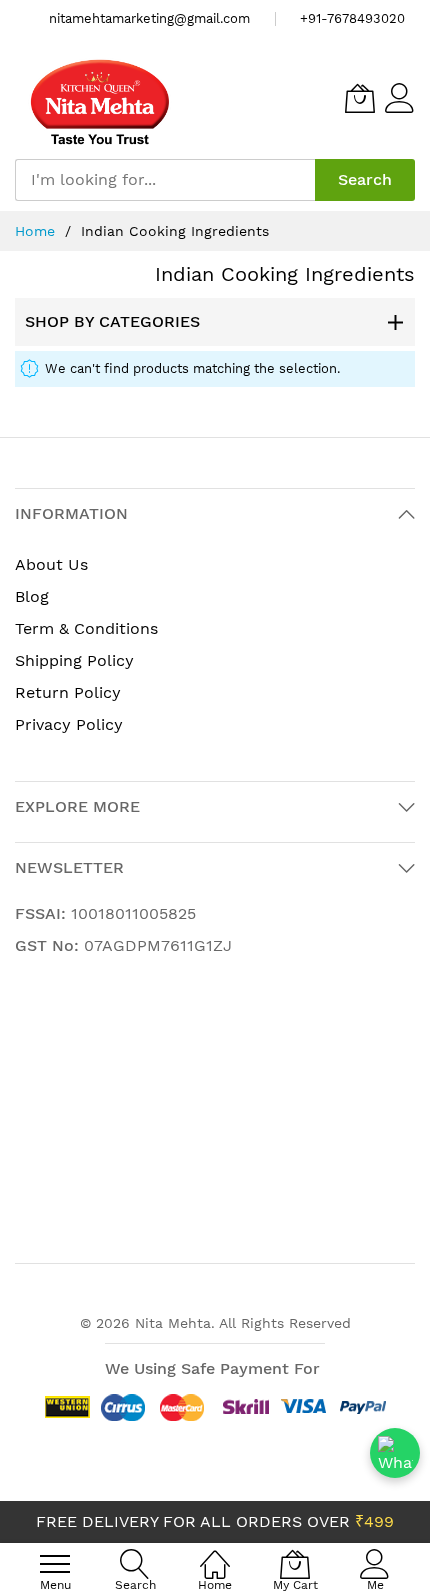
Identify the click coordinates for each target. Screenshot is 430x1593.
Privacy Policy (69, 724)
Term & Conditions (86, 628)
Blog (32, 596)
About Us (51, 564)
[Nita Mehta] (100, 98)
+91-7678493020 (352, 18)
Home (37, 231)
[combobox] (165, 180)
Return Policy (68, 692)
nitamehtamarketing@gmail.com (149, 18)
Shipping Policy (74, 660)
